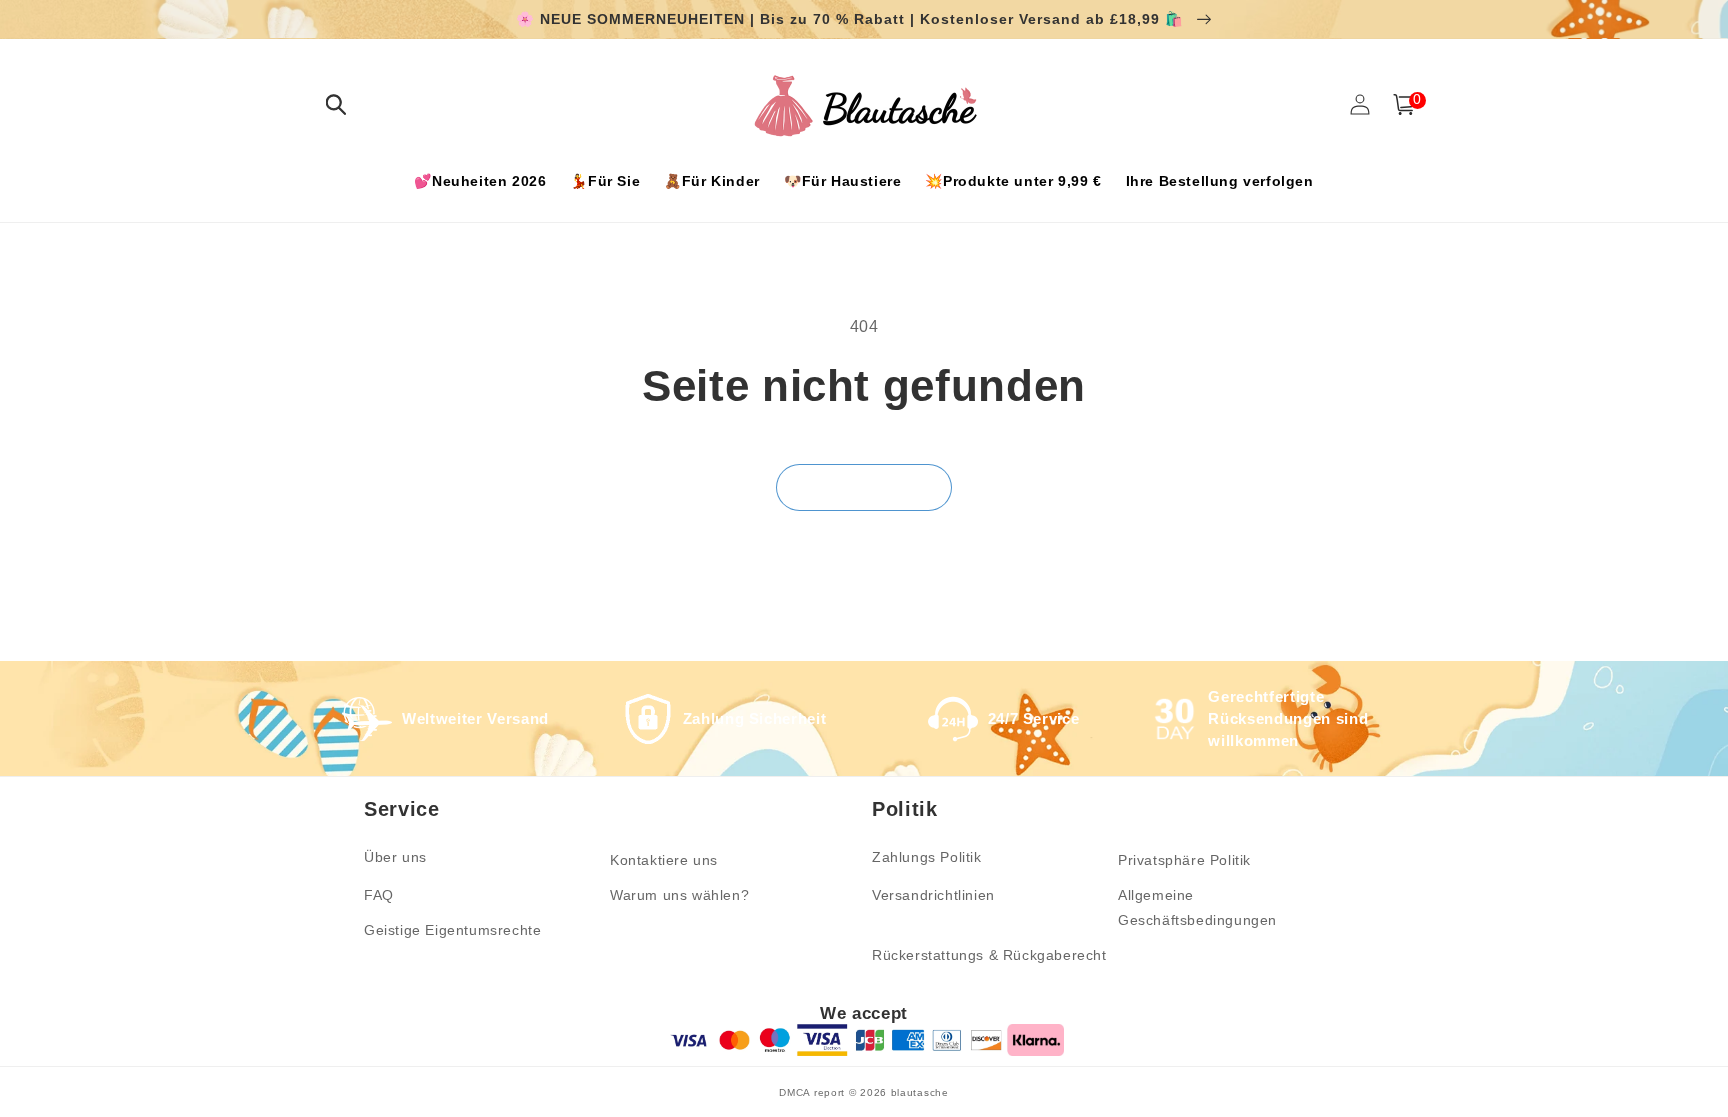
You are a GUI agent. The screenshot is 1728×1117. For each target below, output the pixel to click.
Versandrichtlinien (933, 895)
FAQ (379, 895)
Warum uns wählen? (679, 895)
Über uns (395, 857)
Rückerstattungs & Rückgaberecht (989, 955)
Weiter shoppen (864, 486)
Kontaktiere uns (664, 860)
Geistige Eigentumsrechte (452, 930)
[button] (336, 104)
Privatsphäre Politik (1184, 860)
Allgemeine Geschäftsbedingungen (1197, 907)
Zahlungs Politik (927, 857)
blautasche (920, 1092)
